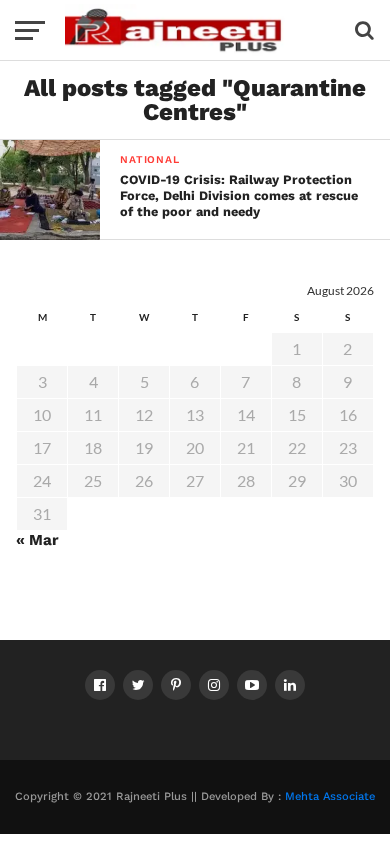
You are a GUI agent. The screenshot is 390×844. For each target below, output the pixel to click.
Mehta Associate (330, 796)
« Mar (37, 540)
